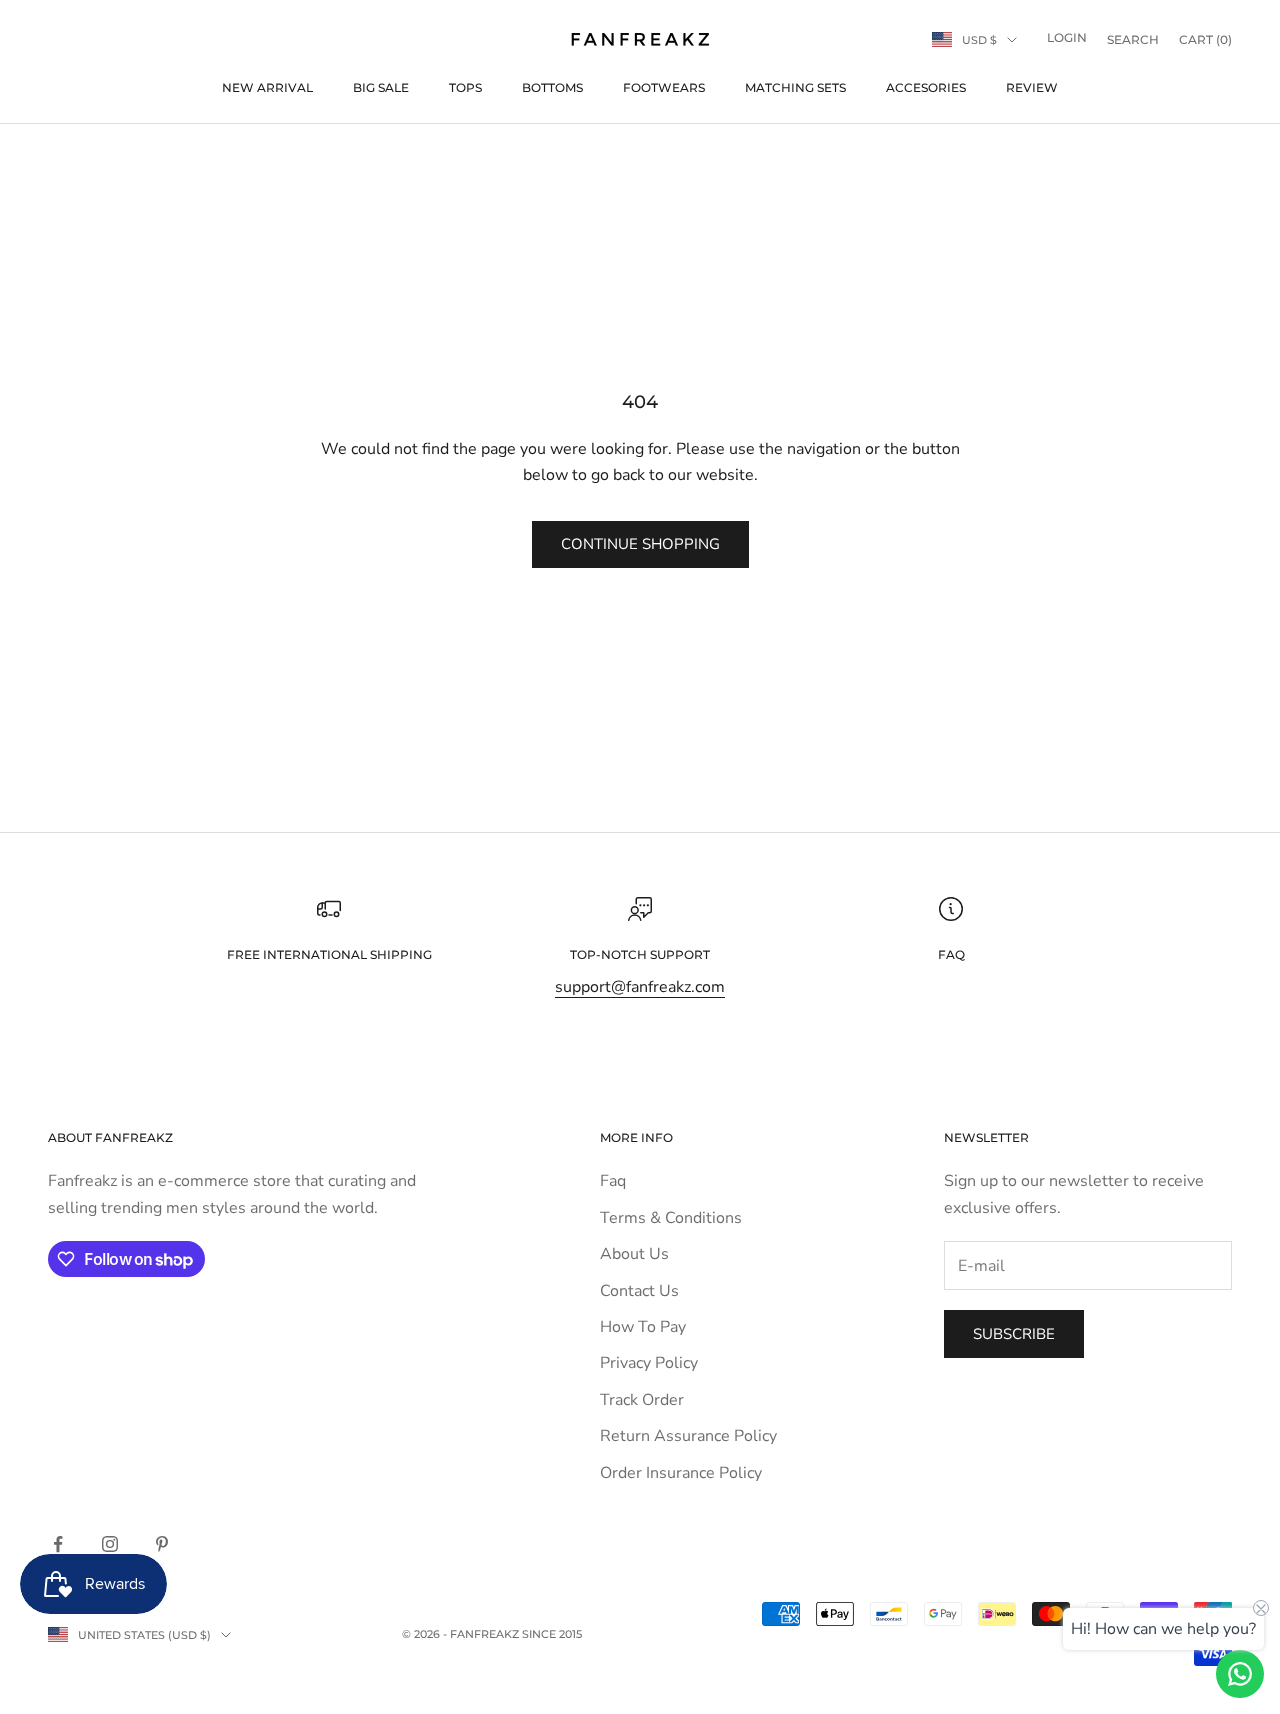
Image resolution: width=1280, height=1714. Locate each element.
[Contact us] (1240, 1674)
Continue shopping (640, 544)
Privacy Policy (649, 1363)
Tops (465, 87)
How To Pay (643, 1327)
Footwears (664, 87)
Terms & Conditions (671, 1218)
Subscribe (1014, 1334)
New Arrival (267, 87)
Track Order (642, 1400)
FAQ (951, 954)
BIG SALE (381, 87)
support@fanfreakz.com (640, 987)
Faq (613, 1181)
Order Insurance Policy (681, 1473)
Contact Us (639, 1291)
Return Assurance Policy (688, 1436)
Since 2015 (552, 1634)
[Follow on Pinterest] (162, 1544)
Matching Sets (795, 87)
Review (1032, 87)
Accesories (926, 87)
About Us (634, 1254)
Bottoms (552, 87)
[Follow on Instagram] (110, 1544)
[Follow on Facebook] (58, 1544)
